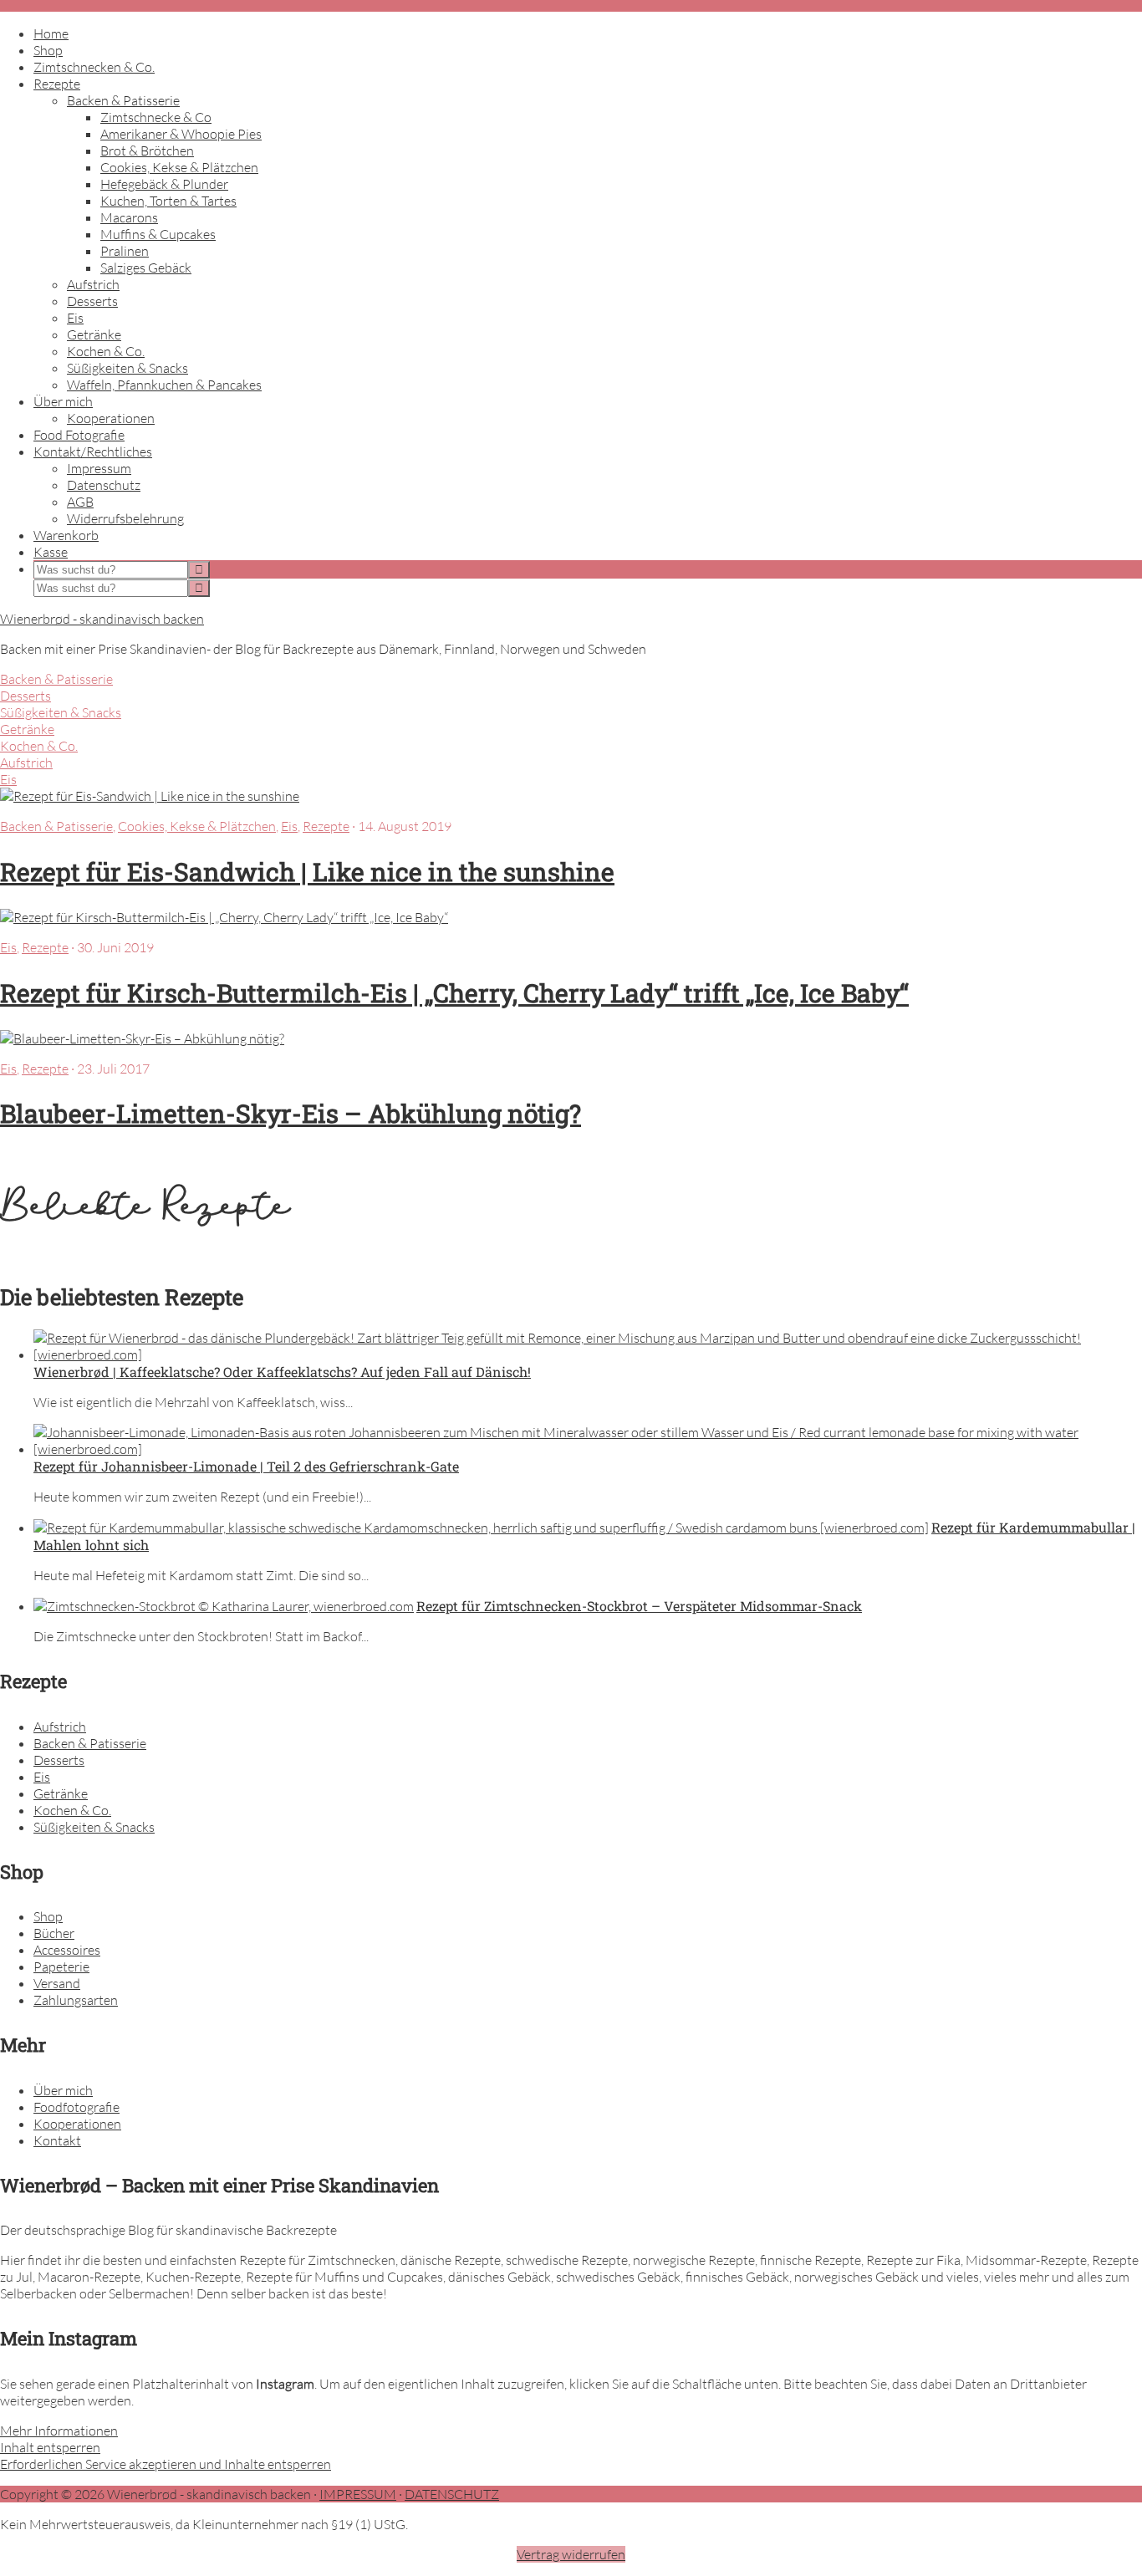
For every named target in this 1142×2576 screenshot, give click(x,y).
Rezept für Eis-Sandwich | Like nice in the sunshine (307, 872)
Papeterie (61, 1966)
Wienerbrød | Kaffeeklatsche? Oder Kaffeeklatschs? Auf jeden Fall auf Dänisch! (282, 1372)
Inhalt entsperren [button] (50, 2447)
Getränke (27, 729)
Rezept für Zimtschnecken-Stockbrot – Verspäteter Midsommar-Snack (639, 1606)
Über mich (63, 2090)
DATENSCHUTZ (452, 2494)
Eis (8, 779)
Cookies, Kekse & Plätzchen (197, 826)
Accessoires (67, 1950)
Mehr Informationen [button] (59, 2431)
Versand (57, 1983)
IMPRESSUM (358, 2494)
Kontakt (57, 2140)
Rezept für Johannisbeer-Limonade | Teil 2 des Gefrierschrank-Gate (246, 1466)
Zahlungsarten (76, 2000)
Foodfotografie (76, 2107)
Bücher (54, 1933)
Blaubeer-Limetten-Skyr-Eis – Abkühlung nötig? (291, 1113)
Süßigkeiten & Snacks (61, 712)
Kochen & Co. (39, 746)
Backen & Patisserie (56, 679)
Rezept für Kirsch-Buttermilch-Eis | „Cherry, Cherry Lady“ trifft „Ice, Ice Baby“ (454, 993)
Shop (48, 1916)
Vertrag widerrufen (571, 2554)
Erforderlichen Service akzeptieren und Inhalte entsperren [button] (166, 2464)
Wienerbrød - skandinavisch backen (102, 619)
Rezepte (326, 826)
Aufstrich (26, 763)
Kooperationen (77, 2124)
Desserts (25, 696)
